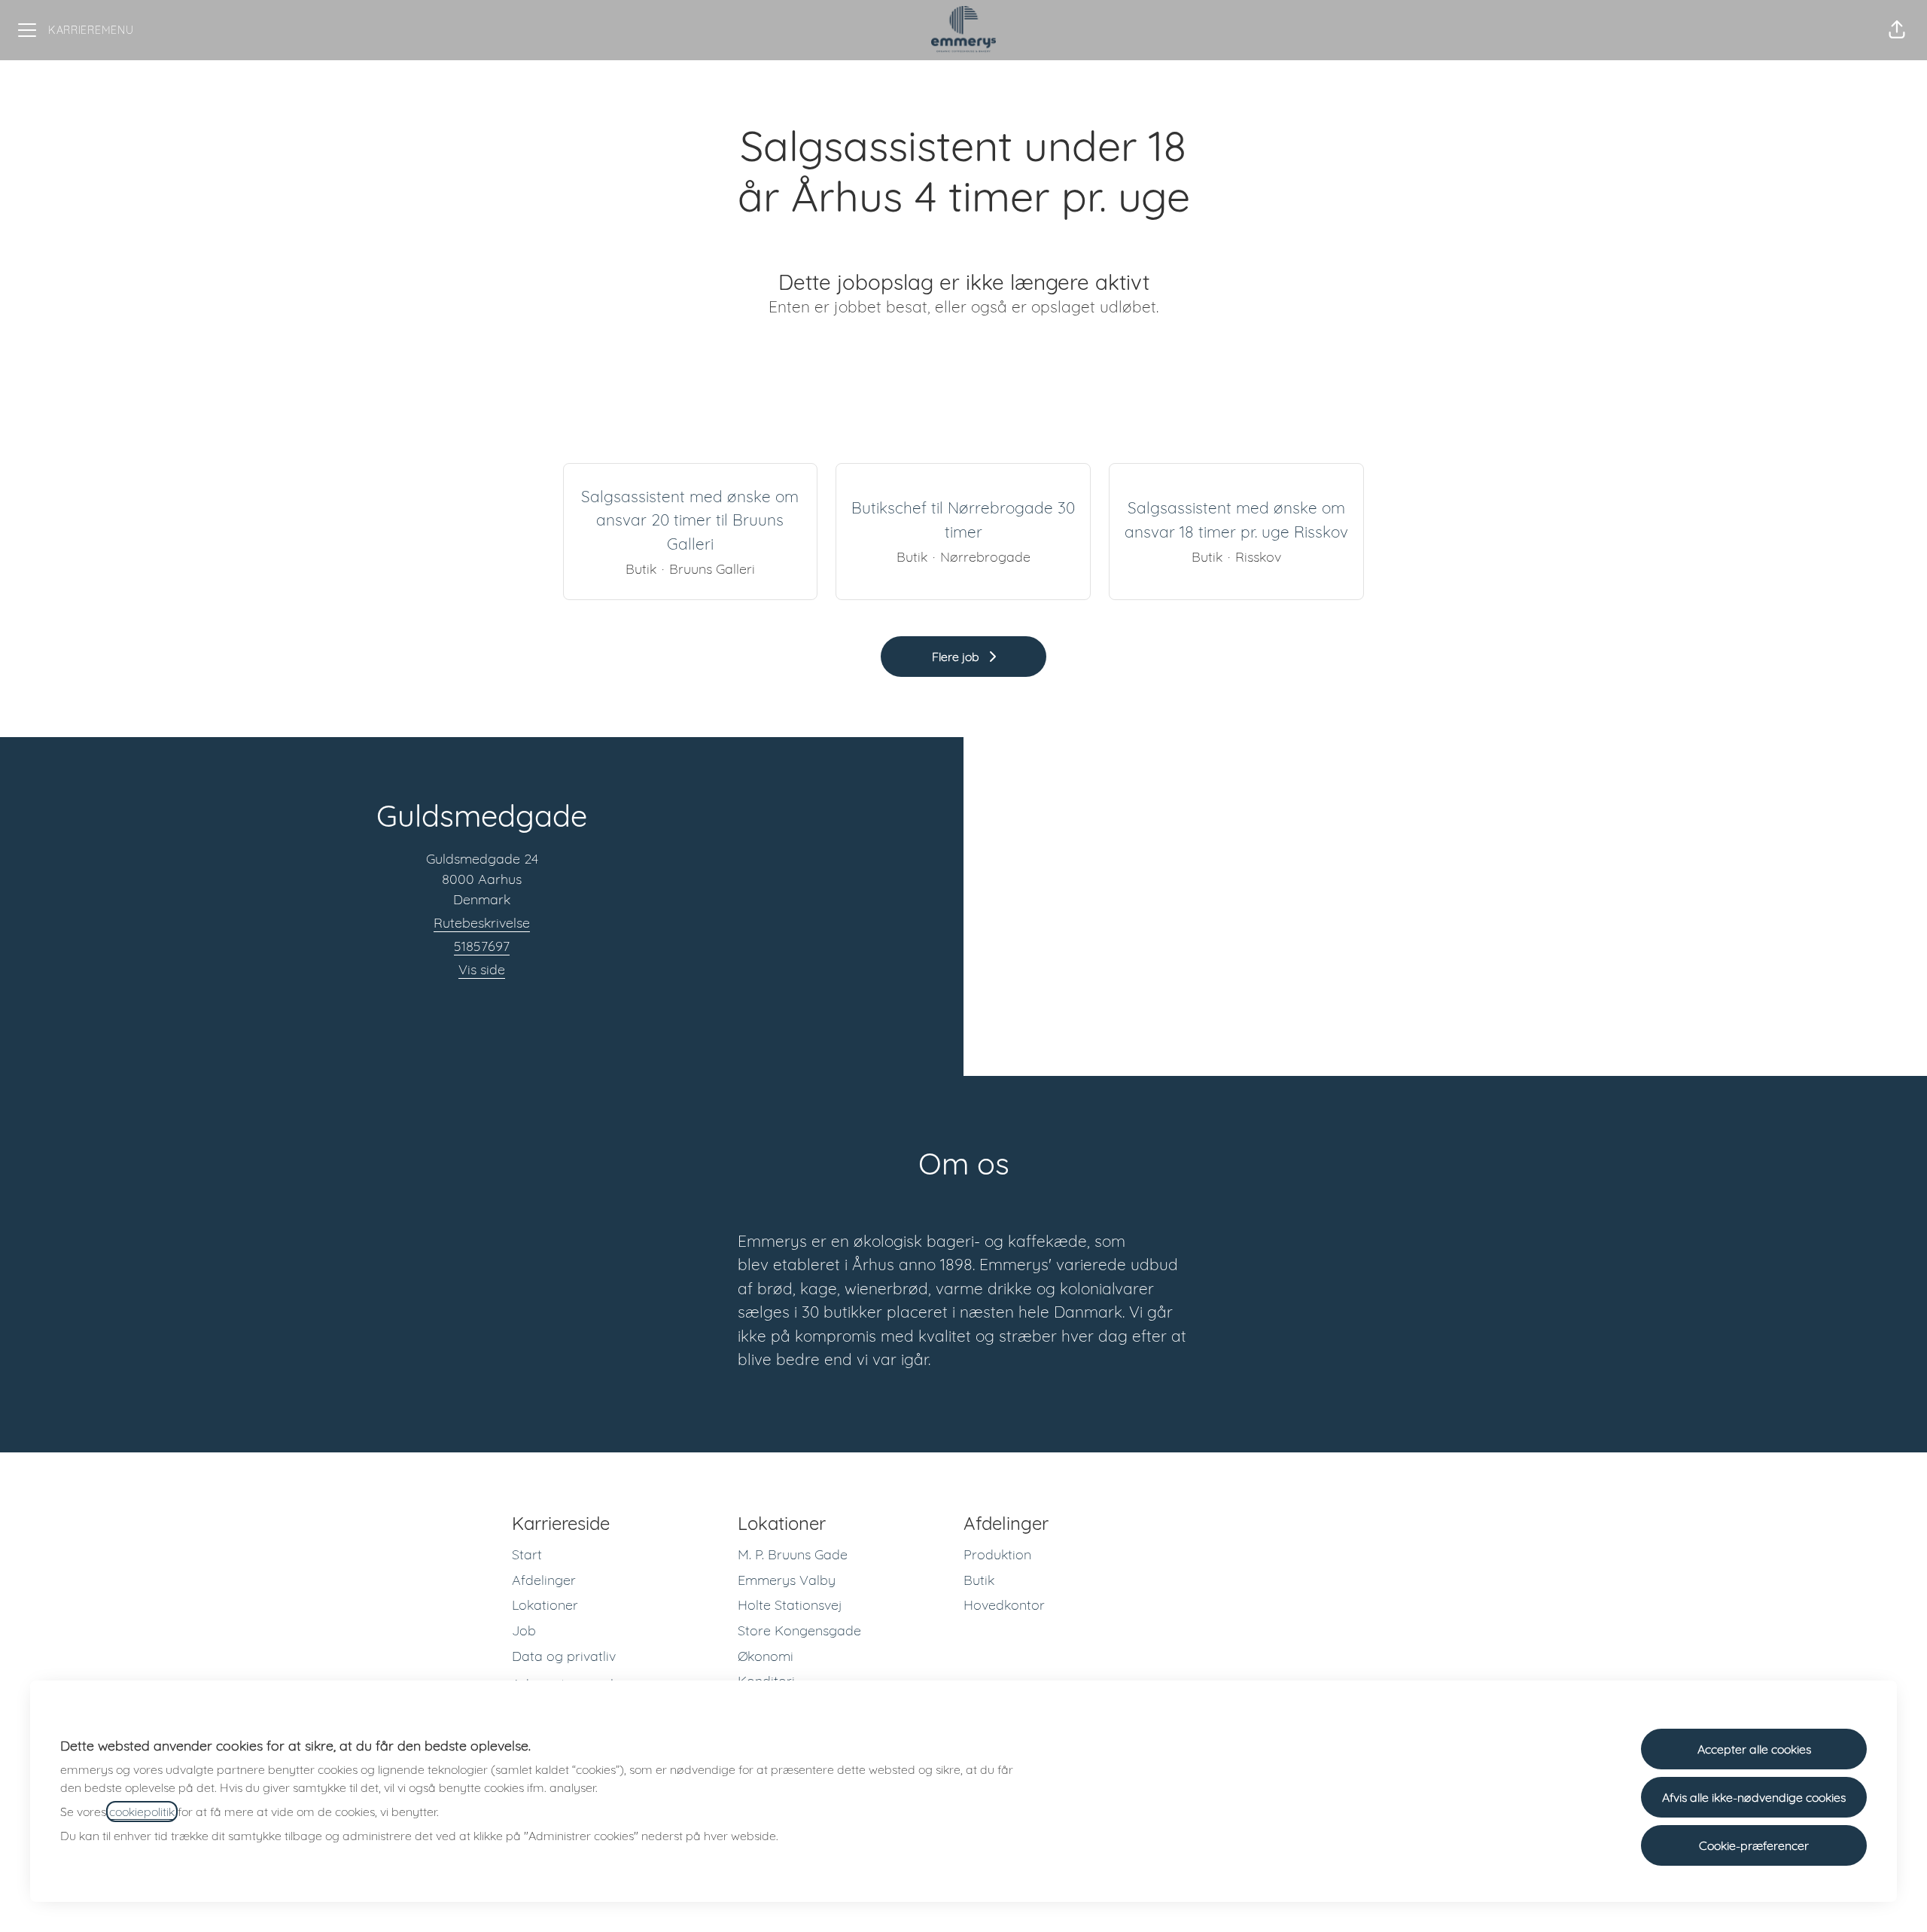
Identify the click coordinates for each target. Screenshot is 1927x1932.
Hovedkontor (1004, 1605)
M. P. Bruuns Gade (793, 1554)
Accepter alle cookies (1754, 1749)
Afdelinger (544, 1580)
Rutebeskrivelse (482, 923)
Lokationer (545, 1605)
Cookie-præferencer (1754, 1845)
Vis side (482, 969)
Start (527, 1554)
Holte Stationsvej (790, 1605)
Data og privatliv (564, 1656)
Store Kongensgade (799, 1630)
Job (524, 1630)
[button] (1897, 30)
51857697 (482, 946)
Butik (979, 1580)
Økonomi (766, 1656)
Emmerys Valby (787, 1580)
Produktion (997, 1554)
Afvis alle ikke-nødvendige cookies (1754, 1797)
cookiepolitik (142, 1812)
